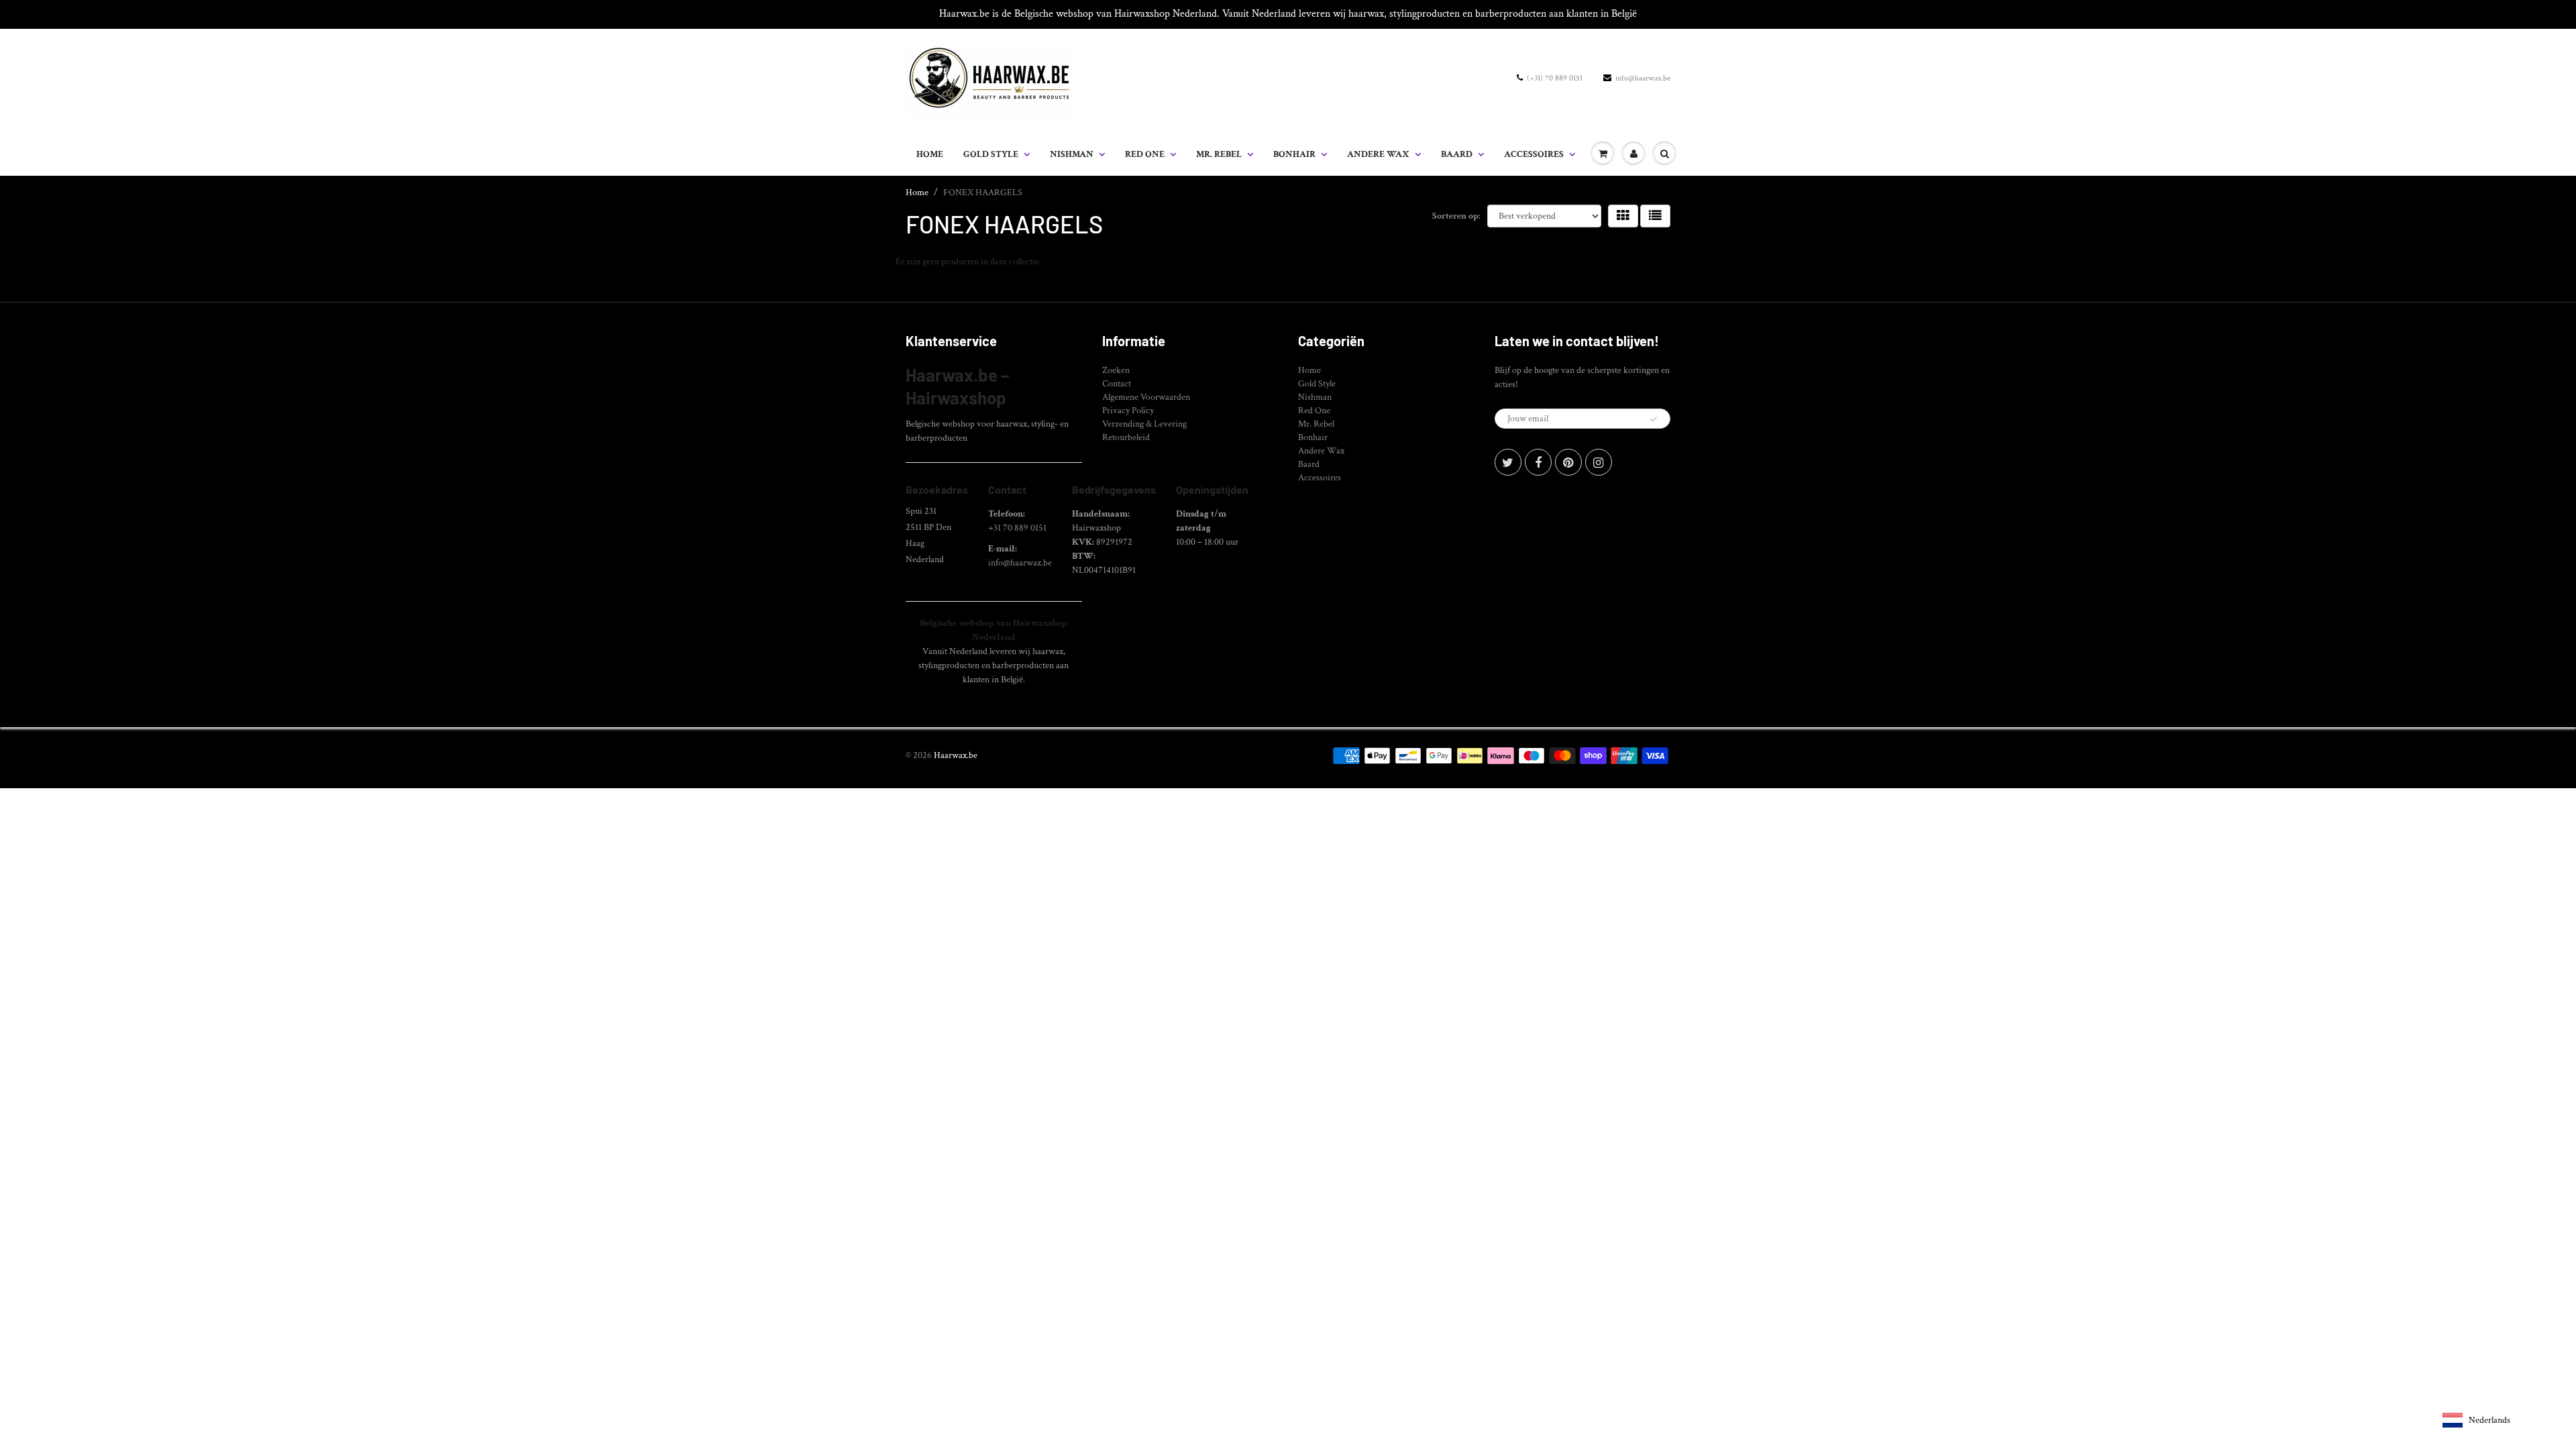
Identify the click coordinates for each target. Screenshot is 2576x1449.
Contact (1117, 384)
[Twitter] (1508, 462)
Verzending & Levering (1144, 424)
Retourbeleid (1126, 437)
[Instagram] (1599, 462)
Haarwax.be (956, 755)
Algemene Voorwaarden (1146, 397)
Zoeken (1116, 370)
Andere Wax (1378, 154)
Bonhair (1294, 154)
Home (930, 154)
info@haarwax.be (1643, 78)
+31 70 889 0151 (1017, 528)
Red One (1145, 154)
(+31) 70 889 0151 (1555, 78)
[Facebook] (1538, 462)
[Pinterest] (1568, 462)
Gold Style (991, 154)
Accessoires (1534, 154)
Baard (1457, 154)
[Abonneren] (1654, 419)
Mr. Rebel (1219, 154)
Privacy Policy (1128, 411)
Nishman (1072, 154)
